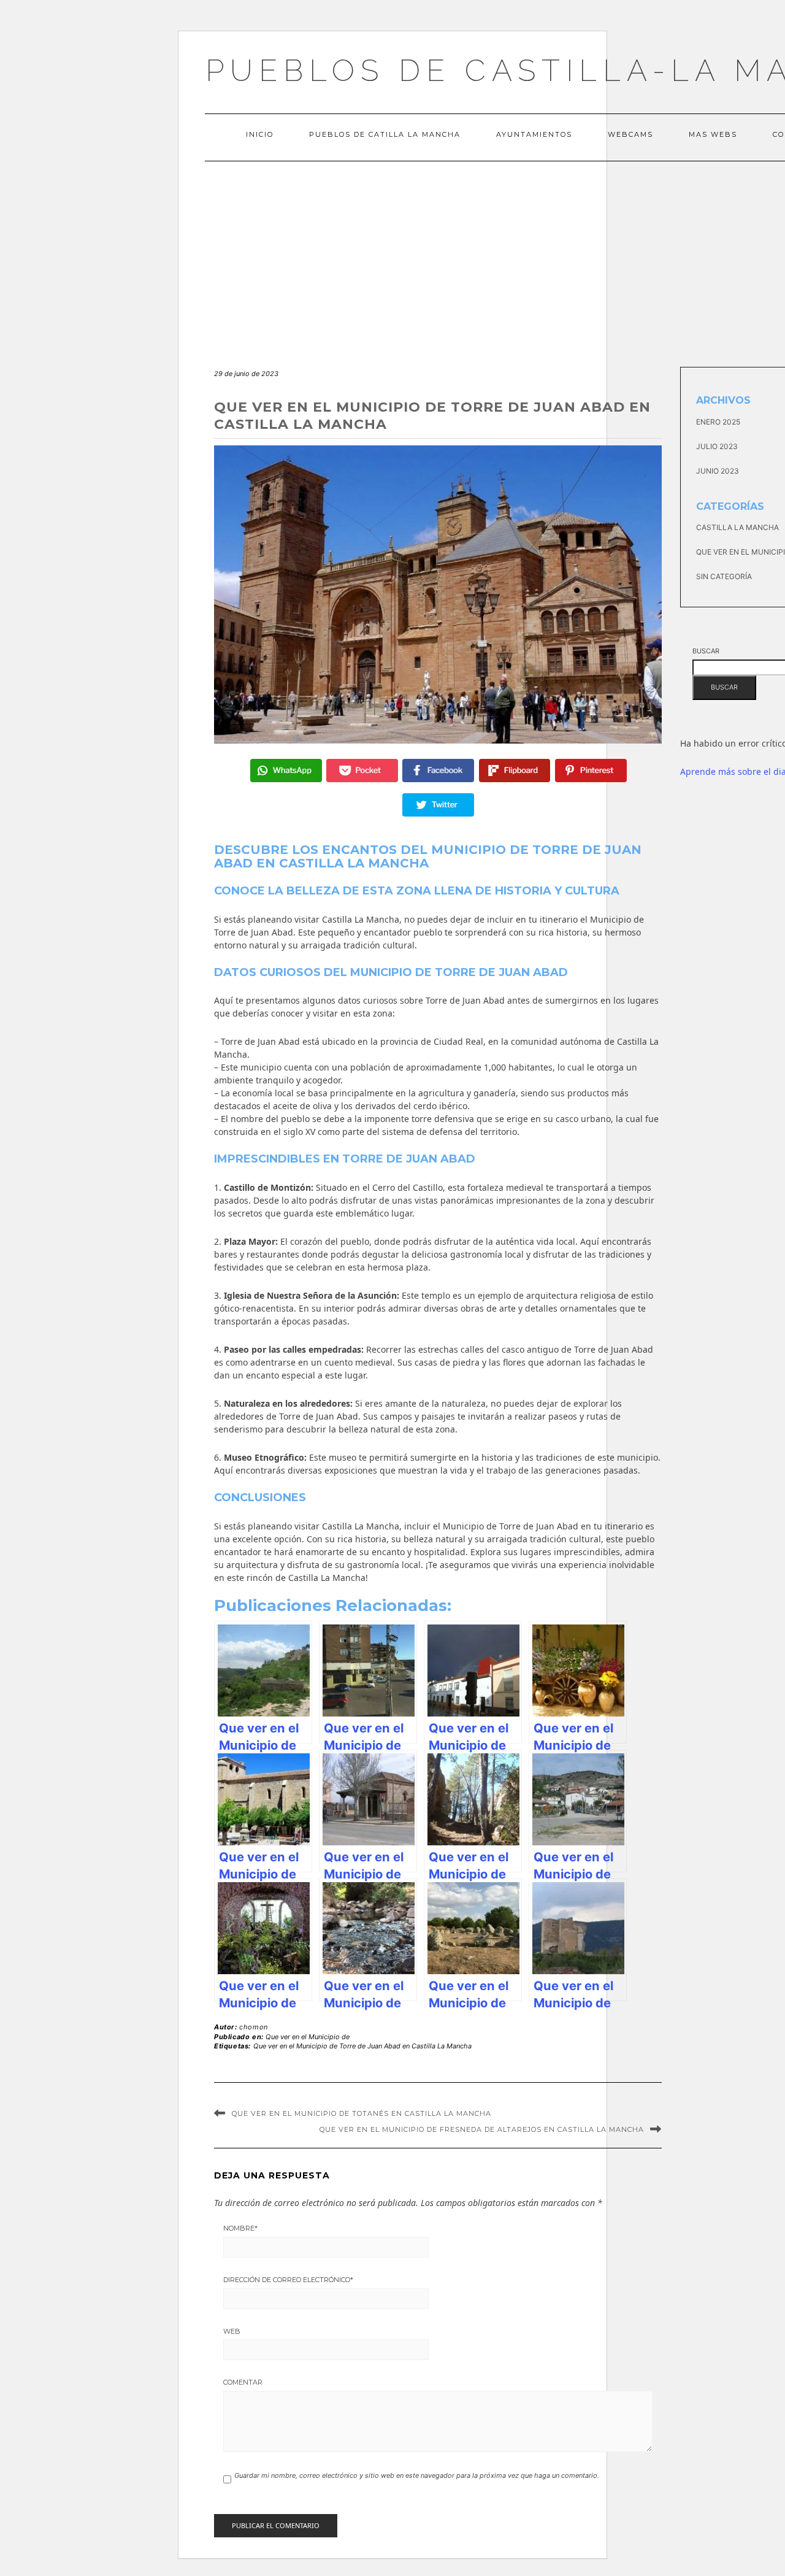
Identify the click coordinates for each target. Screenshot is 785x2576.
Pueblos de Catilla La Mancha (385, 134)
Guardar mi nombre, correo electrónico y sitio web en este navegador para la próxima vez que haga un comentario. (417, 2475)
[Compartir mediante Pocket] (362, 771)
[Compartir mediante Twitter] (438, 805)
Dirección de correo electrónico (288, 2280)
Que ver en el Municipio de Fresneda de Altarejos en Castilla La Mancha (482, 2129)
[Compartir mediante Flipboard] (515, 771)
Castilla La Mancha (737, 527)
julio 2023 (717, 446)
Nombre (240, 2228)
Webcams (630, 134)
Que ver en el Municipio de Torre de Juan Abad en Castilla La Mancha (362, 2046)
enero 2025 (718, 422)
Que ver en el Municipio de (308, 2037)
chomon (254, 2027)
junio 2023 (718, 471)
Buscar (706, 651)
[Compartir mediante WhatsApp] (286, 771)
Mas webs (713, 134)
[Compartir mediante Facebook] (438, 771)
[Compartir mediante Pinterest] (591, 771)
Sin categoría (724, 576)
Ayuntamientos (534, 134)
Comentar (243, 2382)
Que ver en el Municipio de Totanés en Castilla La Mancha (362, 2113)
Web (232, 2331)
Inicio (260, 134)
